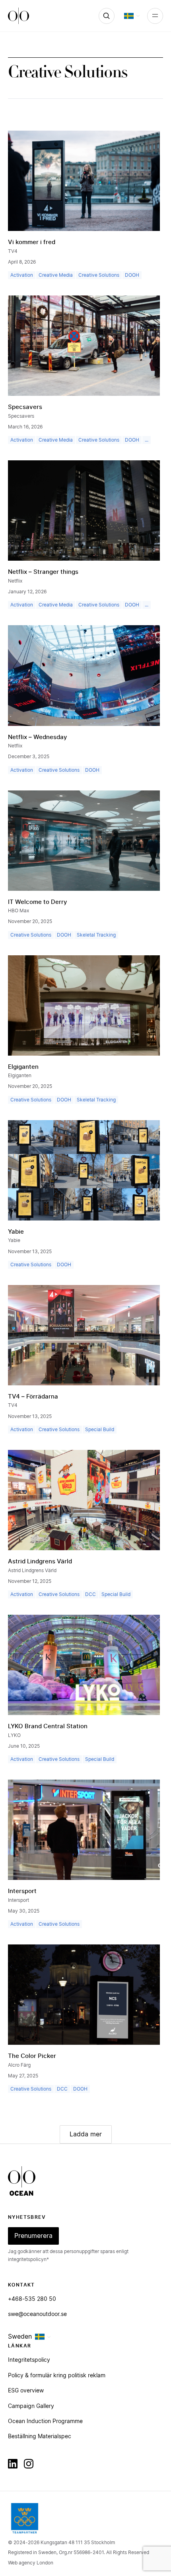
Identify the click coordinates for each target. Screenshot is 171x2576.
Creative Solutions (99, 275)
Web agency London (31, 2563)
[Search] (107, 16)
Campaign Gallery (31, 2406)
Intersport (22, 1891)
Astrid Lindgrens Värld (40, 1562)
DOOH (132, 275)
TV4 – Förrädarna (33, 1397)
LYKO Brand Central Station (48, 1726)
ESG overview (26, 2391)
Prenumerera (33, 2236)
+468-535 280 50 (32, 2299)
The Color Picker (32, 2056)
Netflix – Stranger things (43, 572)
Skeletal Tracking (96, 935)
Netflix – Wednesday (38, 737)
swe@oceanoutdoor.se (37, 2314)
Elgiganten (23, 1067)
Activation (22, 275)
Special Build (100, 1430)
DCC (90, 1594)
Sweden (20, 2337)
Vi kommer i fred (32, 242)
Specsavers (25, 407)
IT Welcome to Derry (38, 902)
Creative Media (56, 275)
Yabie (16, 1232)
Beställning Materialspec (40, 2437)
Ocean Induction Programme (45, 2421)
